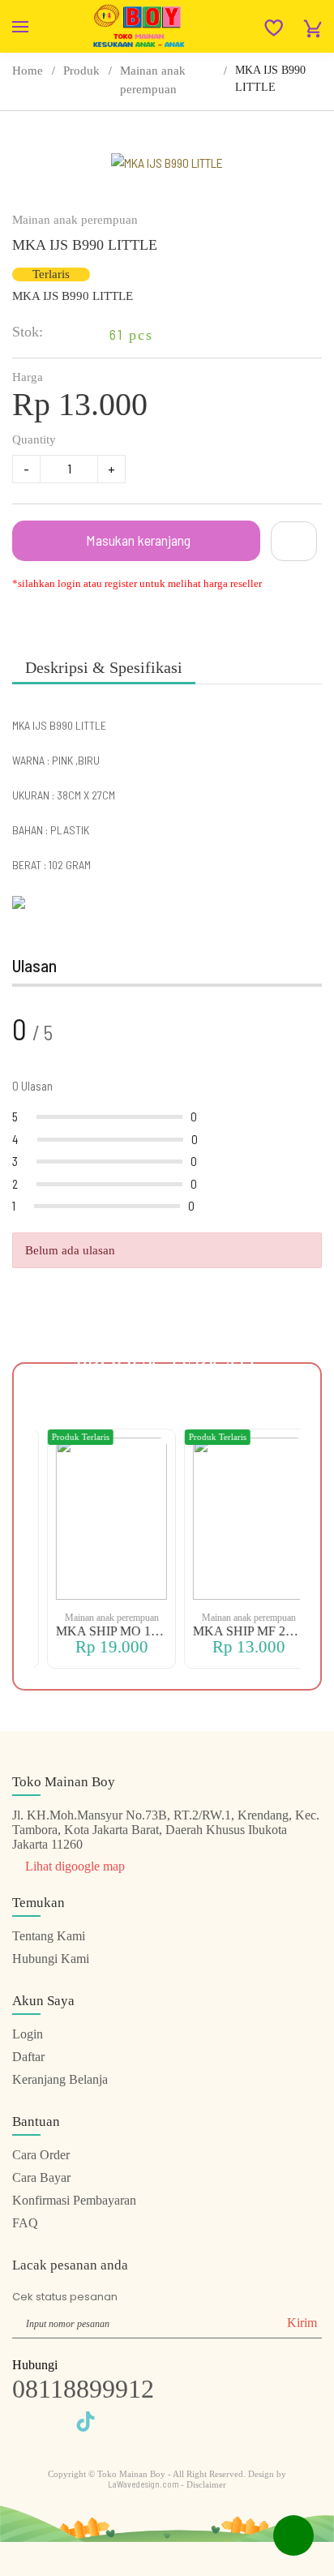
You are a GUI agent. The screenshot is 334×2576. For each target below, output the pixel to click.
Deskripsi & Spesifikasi (104, 667)
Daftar (28, 2057)
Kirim (302, 2323)
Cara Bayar (41, 2177)
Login (28, 2034)
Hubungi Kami (51, 1959)
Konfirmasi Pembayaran (74, 2200)
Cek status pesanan (65, 2297)
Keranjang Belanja (60, 2079)
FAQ (25, 2223)
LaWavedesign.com (144, 2484)
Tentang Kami (49, 1936)
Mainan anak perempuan (153, 80)
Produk (81, 71)
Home (28, 71)
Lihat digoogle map (73, 1866)
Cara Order (41, 2155)
